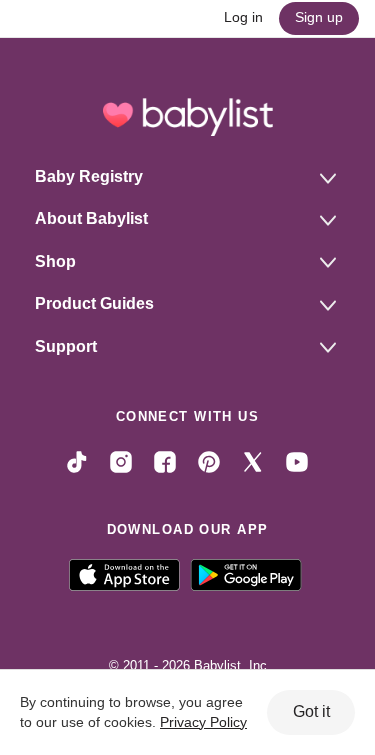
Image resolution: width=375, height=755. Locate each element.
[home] (187, 117)
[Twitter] (253, 461)
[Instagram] (121, 461)
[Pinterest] (209, 461)
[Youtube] (297, 461)
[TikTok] (77, 461)
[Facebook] (165, 461)
